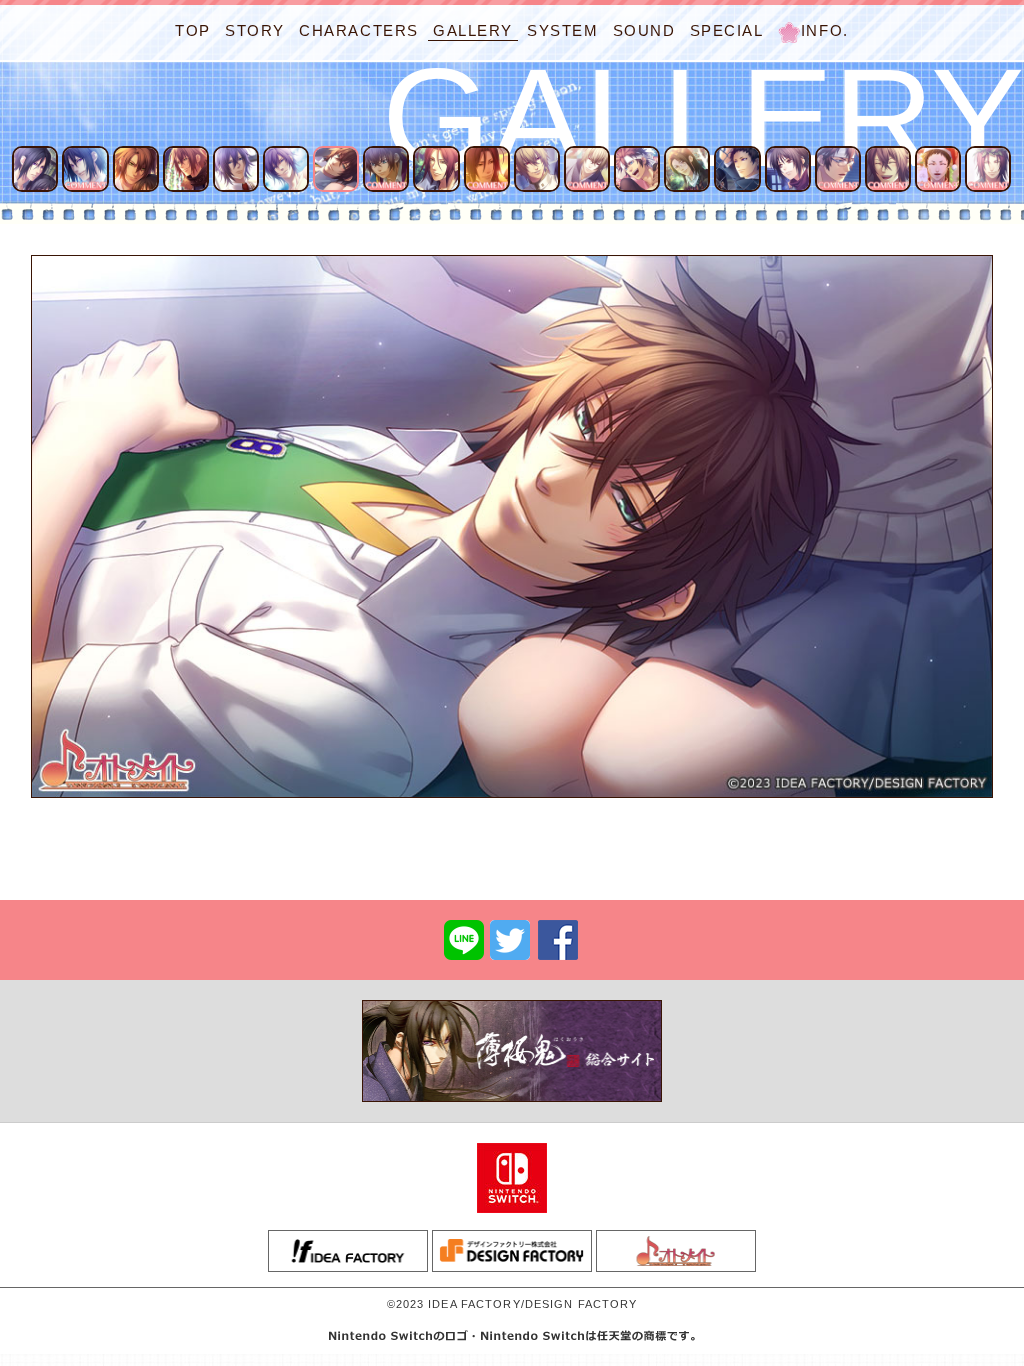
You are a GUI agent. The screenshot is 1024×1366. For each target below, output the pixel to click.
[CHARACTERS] (359, 13)
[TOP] (193, 13)
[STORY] (255, 13)
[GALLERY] (473, 13)
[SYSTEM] (563, 13)
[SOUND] (644, 13)
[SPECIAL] (727, 13)
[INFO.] (813, 13)
